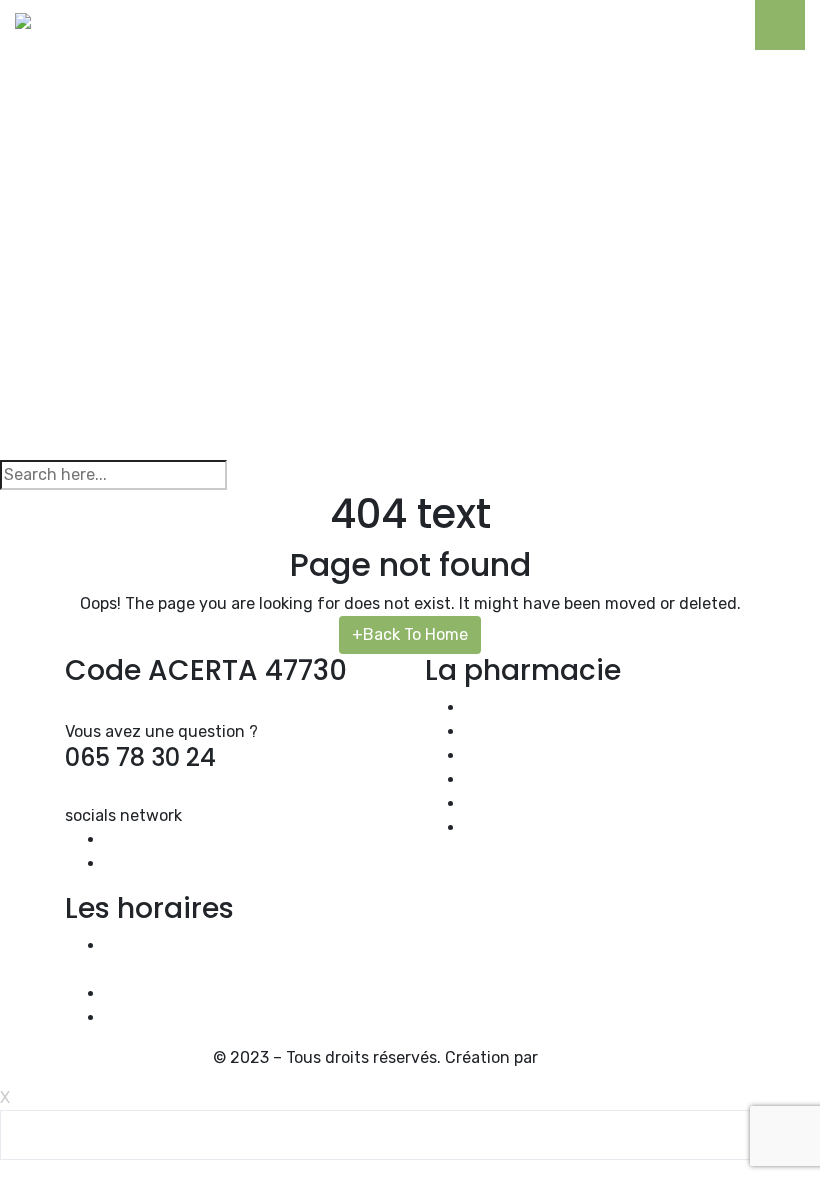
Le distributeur (521, 755)
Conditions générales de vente (580, 827)
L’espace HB (509, 731)
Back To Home (410, 634)
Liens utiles (508, 779)
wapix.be (575, 1057)
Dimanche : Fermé (172, 1017)
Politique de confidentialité (567, 803)
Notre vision (510, 707)
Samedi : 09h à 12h (176, 993)
